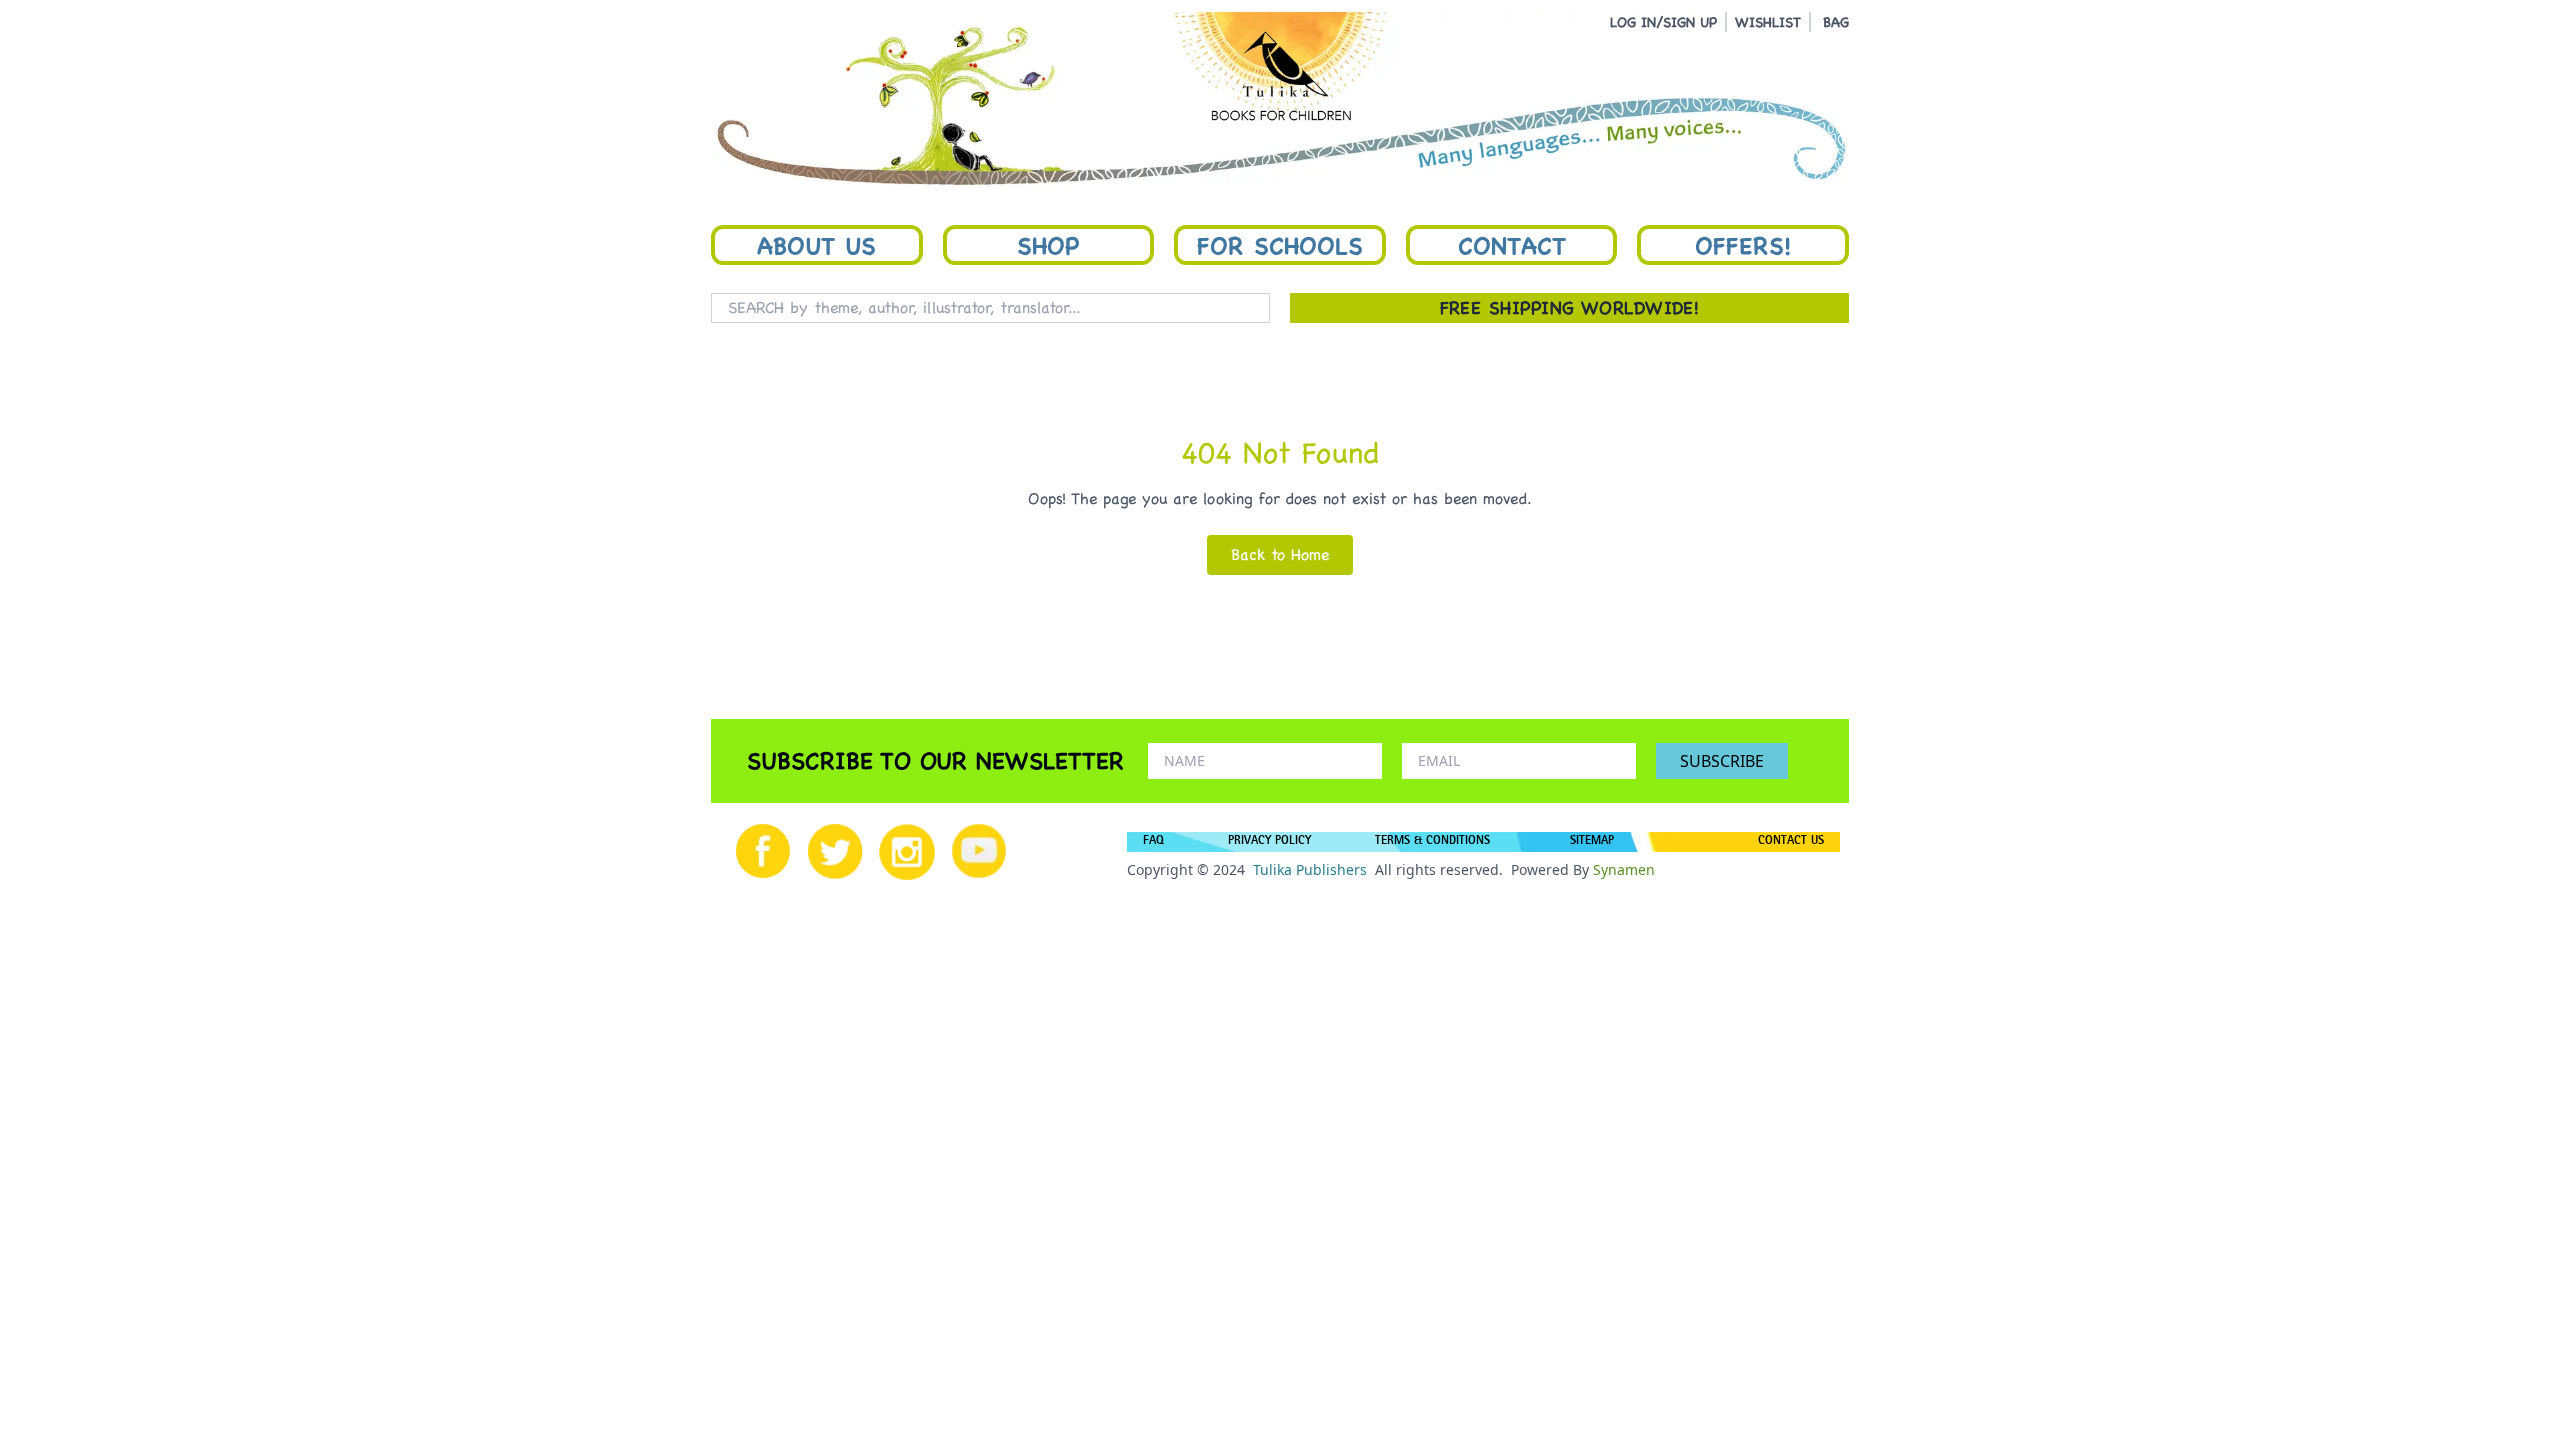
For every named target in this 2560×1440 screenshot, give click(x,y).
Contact (1512, 245)
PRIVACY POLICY (1269, 842)
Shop (1048, 245)
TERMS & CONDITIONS (1432, 842)
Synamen (1624, 869)
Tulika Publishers (1310, 869)
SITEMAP (1592, 842)
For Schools (1280, 245)
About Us (816, 245)
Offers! (1743, 245)
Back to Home (1280, 554)
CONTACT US (1791, 842)
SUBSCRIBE (1722, 761)
